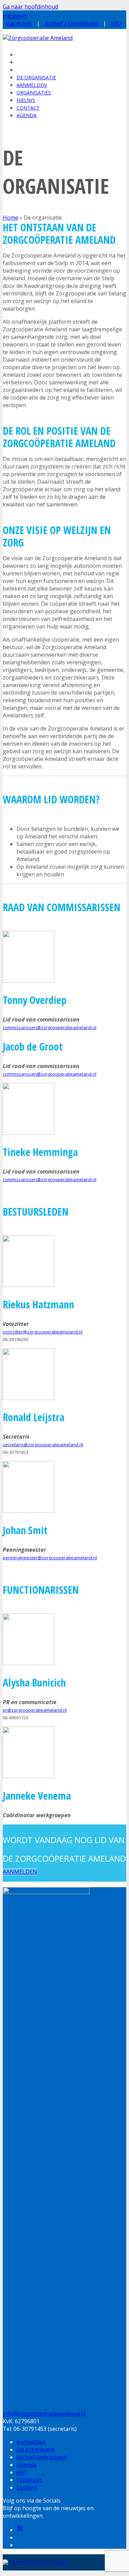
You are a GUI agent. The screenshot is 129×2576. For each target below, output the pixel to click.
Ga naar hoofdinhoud (30, 7)
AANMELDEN (20, 1872)
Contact (26, 2487)
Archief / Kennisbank (72, 23)
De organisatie (36, 2449)
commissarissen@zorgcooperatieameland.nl (50, 1027)
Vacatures (19, 23)
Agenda (26, 2465)
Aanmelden (31, 2442)
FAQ (116, 23)
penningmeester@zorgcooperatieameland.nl (50, 1558)
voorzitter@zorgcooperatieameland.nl (43, 1332)
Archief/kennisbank (42, 2457)
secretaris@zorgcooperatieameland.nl (43, 1445)
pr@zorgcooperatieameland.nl (35, 1710)
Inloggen (14, 16)
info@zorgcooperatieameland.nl (44, 2414)
